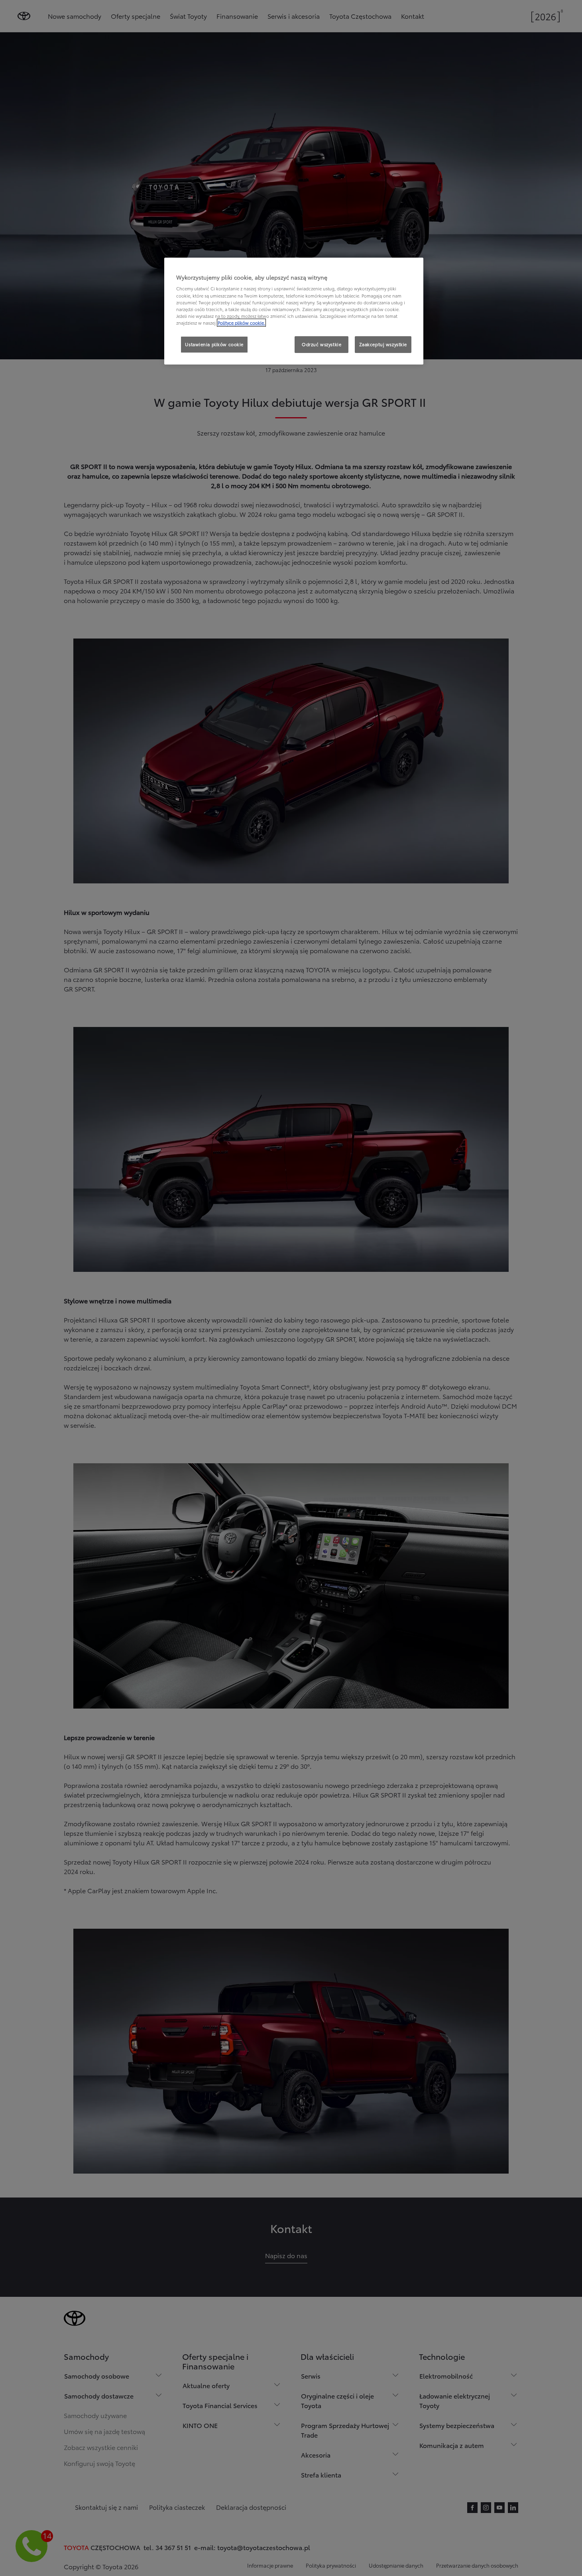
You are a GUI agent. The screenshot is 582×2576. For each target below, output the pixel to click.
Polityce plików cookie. (241, 323)
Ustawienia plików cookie (214, 344)
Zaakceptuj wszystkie (383, 344)
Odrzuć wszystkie (321, 344)
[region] (294, 311)
